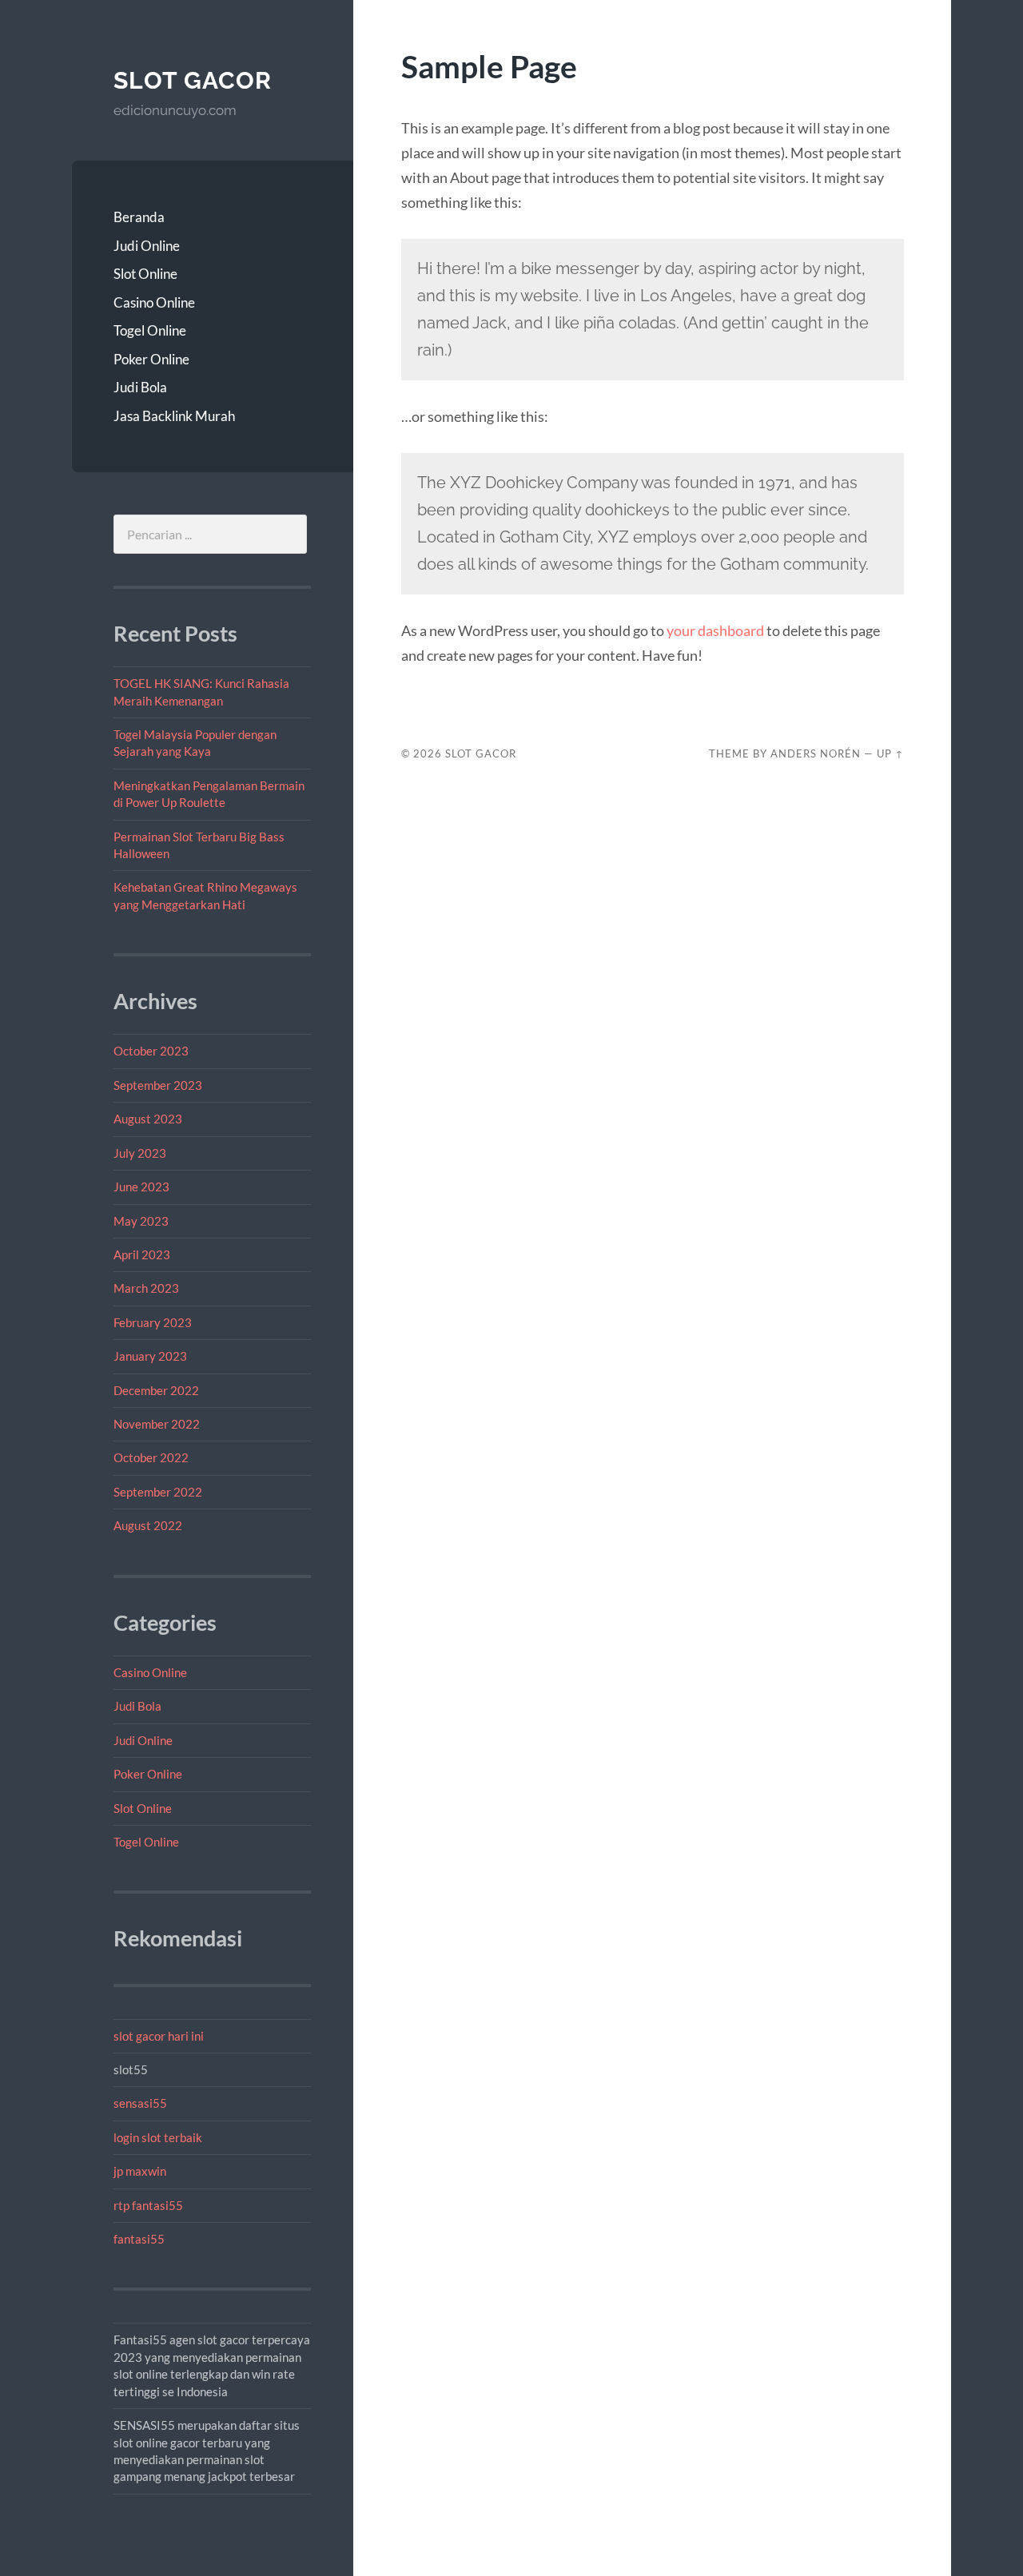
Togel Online (150, 330)
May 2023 (141, 1221)
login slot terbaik (158, 2137)
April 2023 (142, 1254)
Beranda (139, 217)
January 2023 (150, 1356)
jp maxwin (140, 2171)
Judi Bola (140, 387)
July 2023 (140, 1153)
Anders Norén (816, 753)
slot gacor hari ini (159, 2036)
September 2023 (158, 1085)
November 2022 (157, 1424)
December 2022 (156, 1390)
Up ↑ (890, 753)
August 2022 (148, 1525)
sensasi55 (140, 2103)
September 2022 (158, 1492)
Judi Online (147, 246)
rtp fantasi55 (148, 2205)
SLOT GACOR (193, 80)
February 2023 (153, 1322)
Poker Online (151, 359)
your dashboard (715, 630)
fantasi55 (139, 2239)
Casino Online (154, 302)
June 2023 (141, 1187)
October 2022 (151, 1457)
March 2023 (146, 1288)
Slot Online (145, 274)
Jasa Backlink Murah (174, 416)
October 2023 (151, 1051)
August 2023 (148, 1119)
